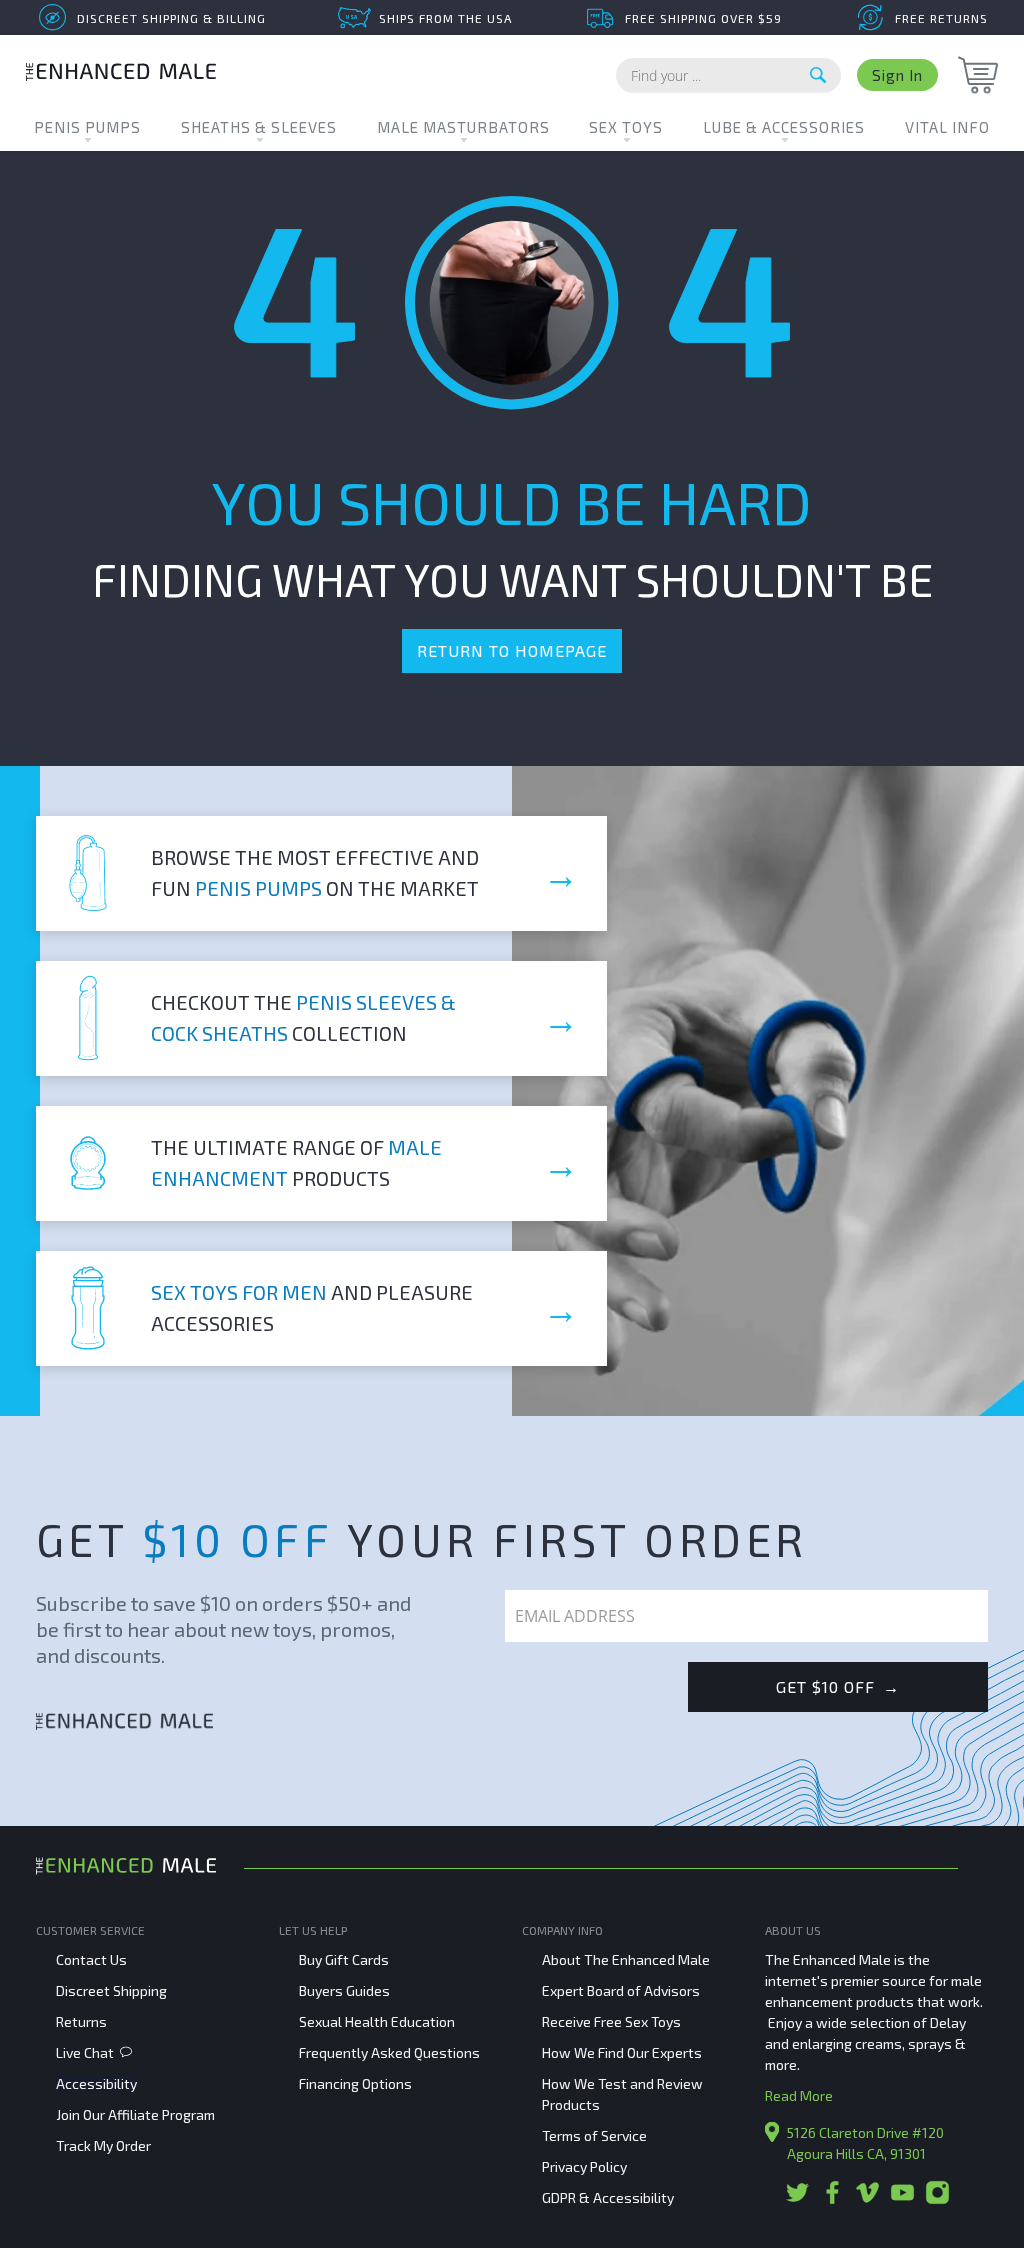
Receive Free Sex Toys (611, 2021)
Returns (81, 2021)
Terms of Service (594, 2135)
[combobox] (728, 75)
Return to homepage (512, 650)
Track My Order (103, 2145)
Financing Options (355, 2083)
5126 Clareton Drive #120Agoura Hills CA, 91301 (865, 2143)
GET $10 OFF (838, 1686)
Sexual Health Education (377, 2021)
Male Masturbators (463, 127)
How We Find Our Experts (622, 2052)
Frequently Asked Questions (389, 2052)
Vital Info (947, 127)
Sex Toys (626, 127)
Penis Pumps (87, 127)
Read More (799, 2095)
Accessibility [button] (96, 2083)
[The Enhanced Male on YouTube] (902, 2199)
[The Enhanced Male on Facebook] (832, 2199)
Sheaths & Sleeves (259, 127)
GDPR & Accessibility (608, 2197)
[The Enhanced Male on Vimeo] (867, 2199)
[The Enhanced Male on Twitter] (797, 2199)
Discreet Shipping (111, 1990)
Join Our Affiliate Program (135, 2114)
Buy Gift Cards (344, 1959)
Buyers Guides (344, 1990)
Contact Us (91, 1959)
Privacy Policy (584, 2166)
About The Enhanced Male (626, 1959)
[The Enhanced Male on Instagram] (937, 2199)
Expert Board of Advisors (621, 1990)
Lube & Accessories (784, 127)
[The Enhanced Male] (121, 74)
